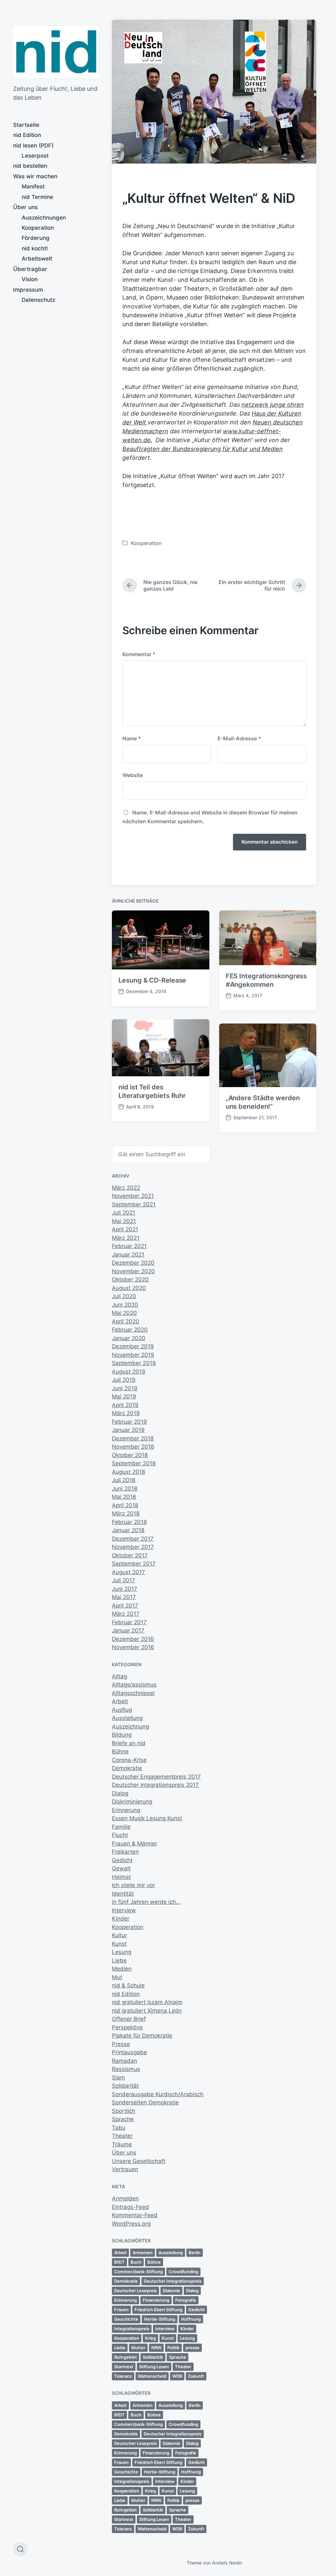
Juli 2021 (124, 1213)
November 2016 (133, 1647)
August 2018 (128, 1472)
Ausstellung (127, 1718)
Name (132, 738)
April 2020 (126, 1321)
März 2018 (126, 1513)
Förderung (36, 238)
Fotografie (186, 2300)
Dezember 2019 (133, 1346)
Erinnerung (126, 1810)
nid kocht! (35, 248)
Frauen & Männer (135, 1844)
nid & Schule (128, 1985)
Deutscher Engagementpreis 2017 (156, 1777)
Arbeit (120, 1701)
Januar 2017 (128, 1630)
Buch (136, 2262)
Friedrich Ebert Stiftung (158, 2310)
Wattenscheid (152, 2376)
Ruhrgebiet (126, 2357)
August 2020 (129, 1288)
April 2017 (125, 1606)
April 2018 (125, 1505)
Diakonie (171, 2291)
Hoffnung (191, 2319)
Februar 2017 (129, 1622)
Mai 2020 (124, 1313)
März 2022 (126, 1188)
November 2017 (133, 1547)
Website (133, 775)
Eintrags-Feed (130, 2207)
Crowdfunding (183, 2272)
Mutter (138, 2348)
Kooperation (38, 228)
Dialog (120, 1793)
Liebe (119, 1961)
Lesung (122, 1952)
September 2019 (134, 1363)
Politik (173, 2348)
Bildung (122, 1735)
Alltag (119, 1676)
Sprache (123, 2119)
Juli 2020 (124, 1296)
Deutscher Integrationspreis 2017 (155, 1785)
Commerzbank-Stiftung (138, 2272)
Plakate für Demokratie (142, 2036)
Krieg (150, 2338)
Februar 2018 (129, 1522)
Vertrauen (125, 2169)
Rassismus (126, 2069)
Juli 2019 (124, 1380)
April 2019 (125, 1405)
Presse (121, 2044)
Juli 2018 (124, 1480)
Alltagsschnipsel (133, 1693)
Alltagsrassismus (134, 1685)
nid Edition (27, 135)
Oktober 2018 (130, 1455)
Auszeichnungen (44, 218)
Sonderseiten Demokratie (145, 2102)
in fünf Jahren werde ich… (146, 1902)
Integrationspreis (132, 2329)
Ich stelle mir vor (133, 1885)
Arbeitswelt (37, 259)
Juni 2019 (125, 1388)
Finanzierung (156, 2300)
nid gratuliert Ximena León (147, 2011)
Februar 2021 (129, 1246)
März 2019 (126, 1413)
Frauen (121, 2310)
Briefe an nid (129, 1743)
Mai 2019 (124, 1396)
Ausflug (122, 1710)
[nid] (56, 52)
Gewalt (121, 1868)
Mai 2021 (124, 1221)
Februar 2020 (130, 1330)
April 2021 (125, 1229)
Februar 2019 (129, 1422)
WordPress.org (131, 2224)
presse (192, 2348)
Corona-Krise (129, 1760)
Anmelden (125, 2198)
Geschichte (126, 2319)
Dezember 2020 (133, 1263)
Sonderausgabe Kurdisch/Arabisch (158, 2094)
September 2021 (134, 1204)
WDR (177, 2376)
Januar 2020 (129, 1338)
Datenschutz (38, 300)
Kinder (121, 1919)
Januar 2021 (128, 1255)
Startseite (26, 125)
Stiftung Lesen (154, 2367)
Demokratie (127, 1768)
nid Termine (37, 197)
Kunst (119, 1944)
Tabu (119, 2128)
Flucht (120, 1835)
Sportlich (124, 2111)
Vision (30, 279)
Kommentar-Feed (135, 2215)
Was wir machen (35, 176)
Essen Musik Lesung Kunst (147, 1818)
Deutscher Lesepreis (136, 2291)
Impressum (28, 290)
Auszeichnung (130, 1727)
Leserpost (35, 156)
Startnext (124, 2367)
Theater (122, 2136)
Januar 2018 (128, 1530)
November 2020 (133, 1271)
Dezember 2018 (133, 1438)
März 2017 (126, 1614)
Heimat (121, 1877)
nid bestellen (30, 166)
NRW (156, 2348)
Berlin (195, 2253)
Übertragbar (30, 269)
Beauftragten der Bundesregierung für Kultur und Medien (203, 449)
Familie (121, 1827)
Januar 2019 (128, 1430)
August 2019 (129, 1372)
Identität (123, 1894)
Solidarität (125, 2086)
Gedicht (122, 1860)
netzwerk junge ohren (273, 405)
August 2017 (128, 1572)
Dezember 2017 (133, 1539)
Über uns (25, 207)
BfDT (119, 2262)
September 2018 (134, 1463)
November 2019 (133, 1355)
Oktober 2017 (130, 1555)
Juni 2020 (125, 1305)
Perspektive (127, 2027)
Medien (122, 1969)
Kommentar (139, 654)
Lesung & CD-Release (152, 980)
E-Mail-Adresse (239, 738)
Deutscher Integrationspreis (173, 2281)
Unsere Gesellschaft (139, 2161)
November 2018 (133, 1447)
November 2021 (133, 1196)
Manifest (33, 186)
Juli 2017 (124, 1580)
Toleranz (123, 2376)
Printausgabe (129, 2052)
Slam (118, 2078)
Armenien (143, 2253)
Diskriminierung (132, 1802)
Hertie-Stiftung (160, 2319)
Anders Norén (227, 2563)
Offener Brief (129, 2019)
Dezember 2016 (133, 1639)
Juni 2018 (125, 1489)
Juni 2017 (125, 1589)
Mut (117, 1977)
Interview (124, 1910)
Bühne (120, 1751)
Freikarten (125, 1852)
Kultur (119, 1935)
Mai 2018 (124, 1497)
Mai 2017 (124, 1597)
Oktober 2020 (130, 1279)
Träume (122, 2144)
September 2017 (134, 1564)
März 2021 (126, 1238)
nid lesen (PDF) (33, 146)
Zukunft (196, 2376)
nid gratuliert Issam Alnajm (147, 2002)
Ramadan (125, 2061)
